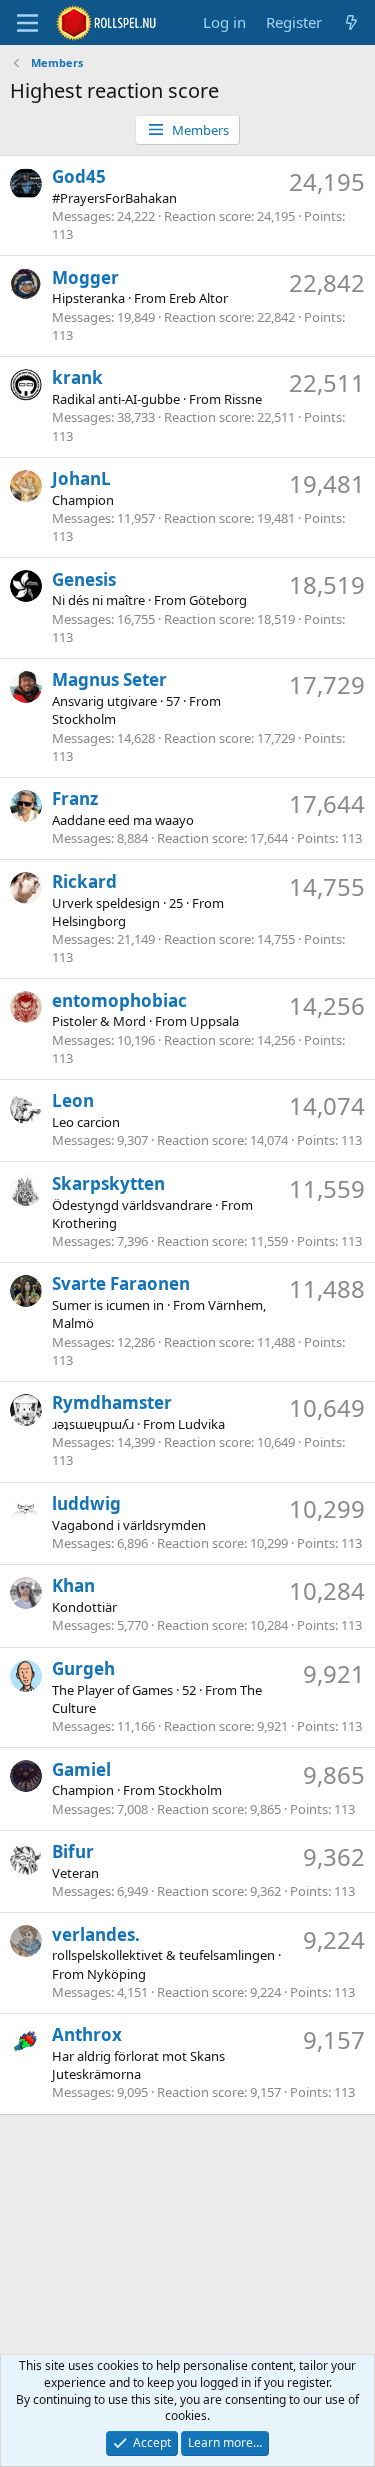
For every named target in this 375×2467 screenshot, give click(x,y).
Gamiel (81, 1769)
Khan (73, 1585)
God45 (79, 176)
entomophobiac (119, 1000)
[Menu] (27, 23)
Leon (73, 1100)
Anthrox (87, 2034)
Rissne (243, 399)
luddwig (86, 1503)
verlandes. (96, 1934)
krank (77, 377)
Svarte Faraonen (121, 1283)
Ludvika (201, 1424)
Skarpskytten (108, 1183)
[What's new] (351, 22)
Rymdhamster (112, 1402)
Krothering (84, 1223)
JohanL (81, 478)
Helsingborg (89, 921)
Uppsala (214, 1021)
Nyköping (116, 1974)
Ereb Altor (198, 298)
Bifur (73, 1851)
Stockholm (84, 719)
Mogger (85, 277)
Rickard (84, 881)
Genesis (84, 579)
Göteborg (218, 600)
